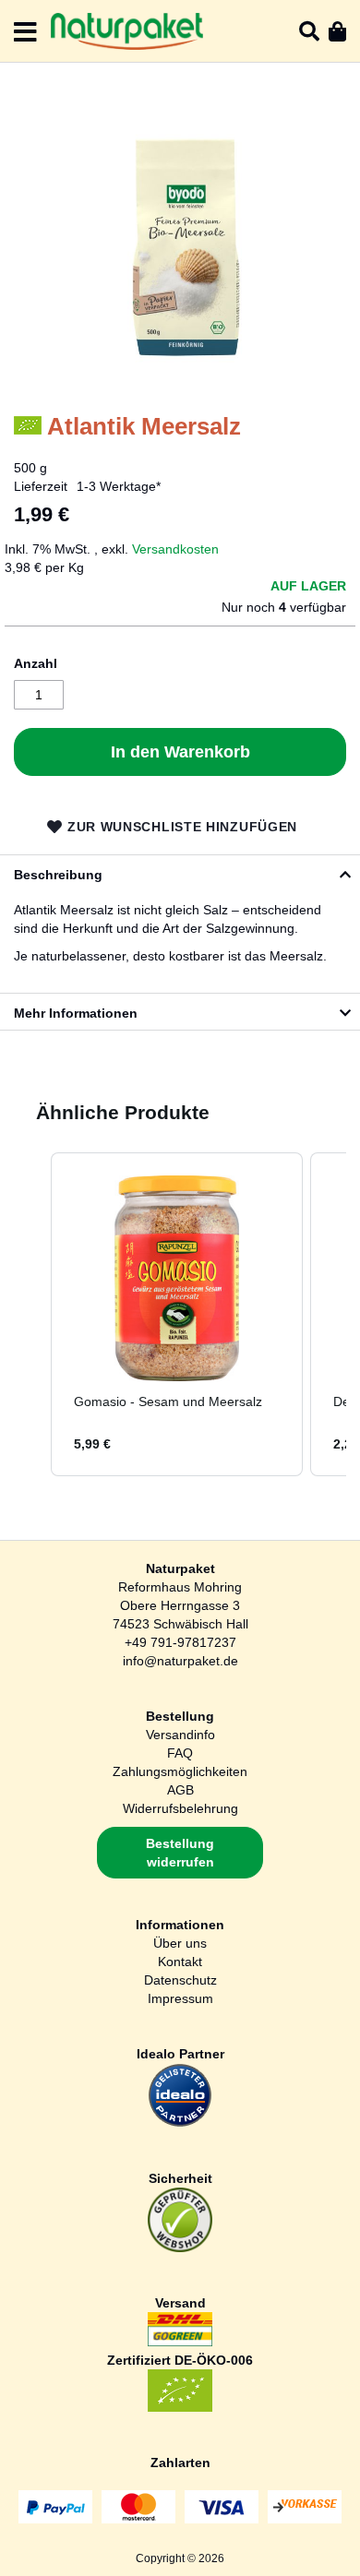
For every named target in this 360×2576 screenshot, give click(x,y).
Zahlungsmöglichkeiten (180, 1771)
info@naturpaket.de (180, 1661)
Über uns (180, 1943)
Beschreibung (58, 875)
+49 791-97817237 (180, 1642)
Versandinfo (180, 1735)
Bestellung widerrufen (180, 1853)
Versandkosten (175, 549)
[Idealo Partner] (180, 2123)
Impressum (180, 1998)
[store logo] (127, 31)
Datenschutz (180, 1980)
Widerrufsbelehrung (180, 1808)
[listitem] (177, 1314)
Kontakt (180, 1962)
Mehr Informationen (76, 1013)
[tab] (180, 873)
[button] (32, 1314)
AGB (180, 1790)
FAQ (180, 1753)
